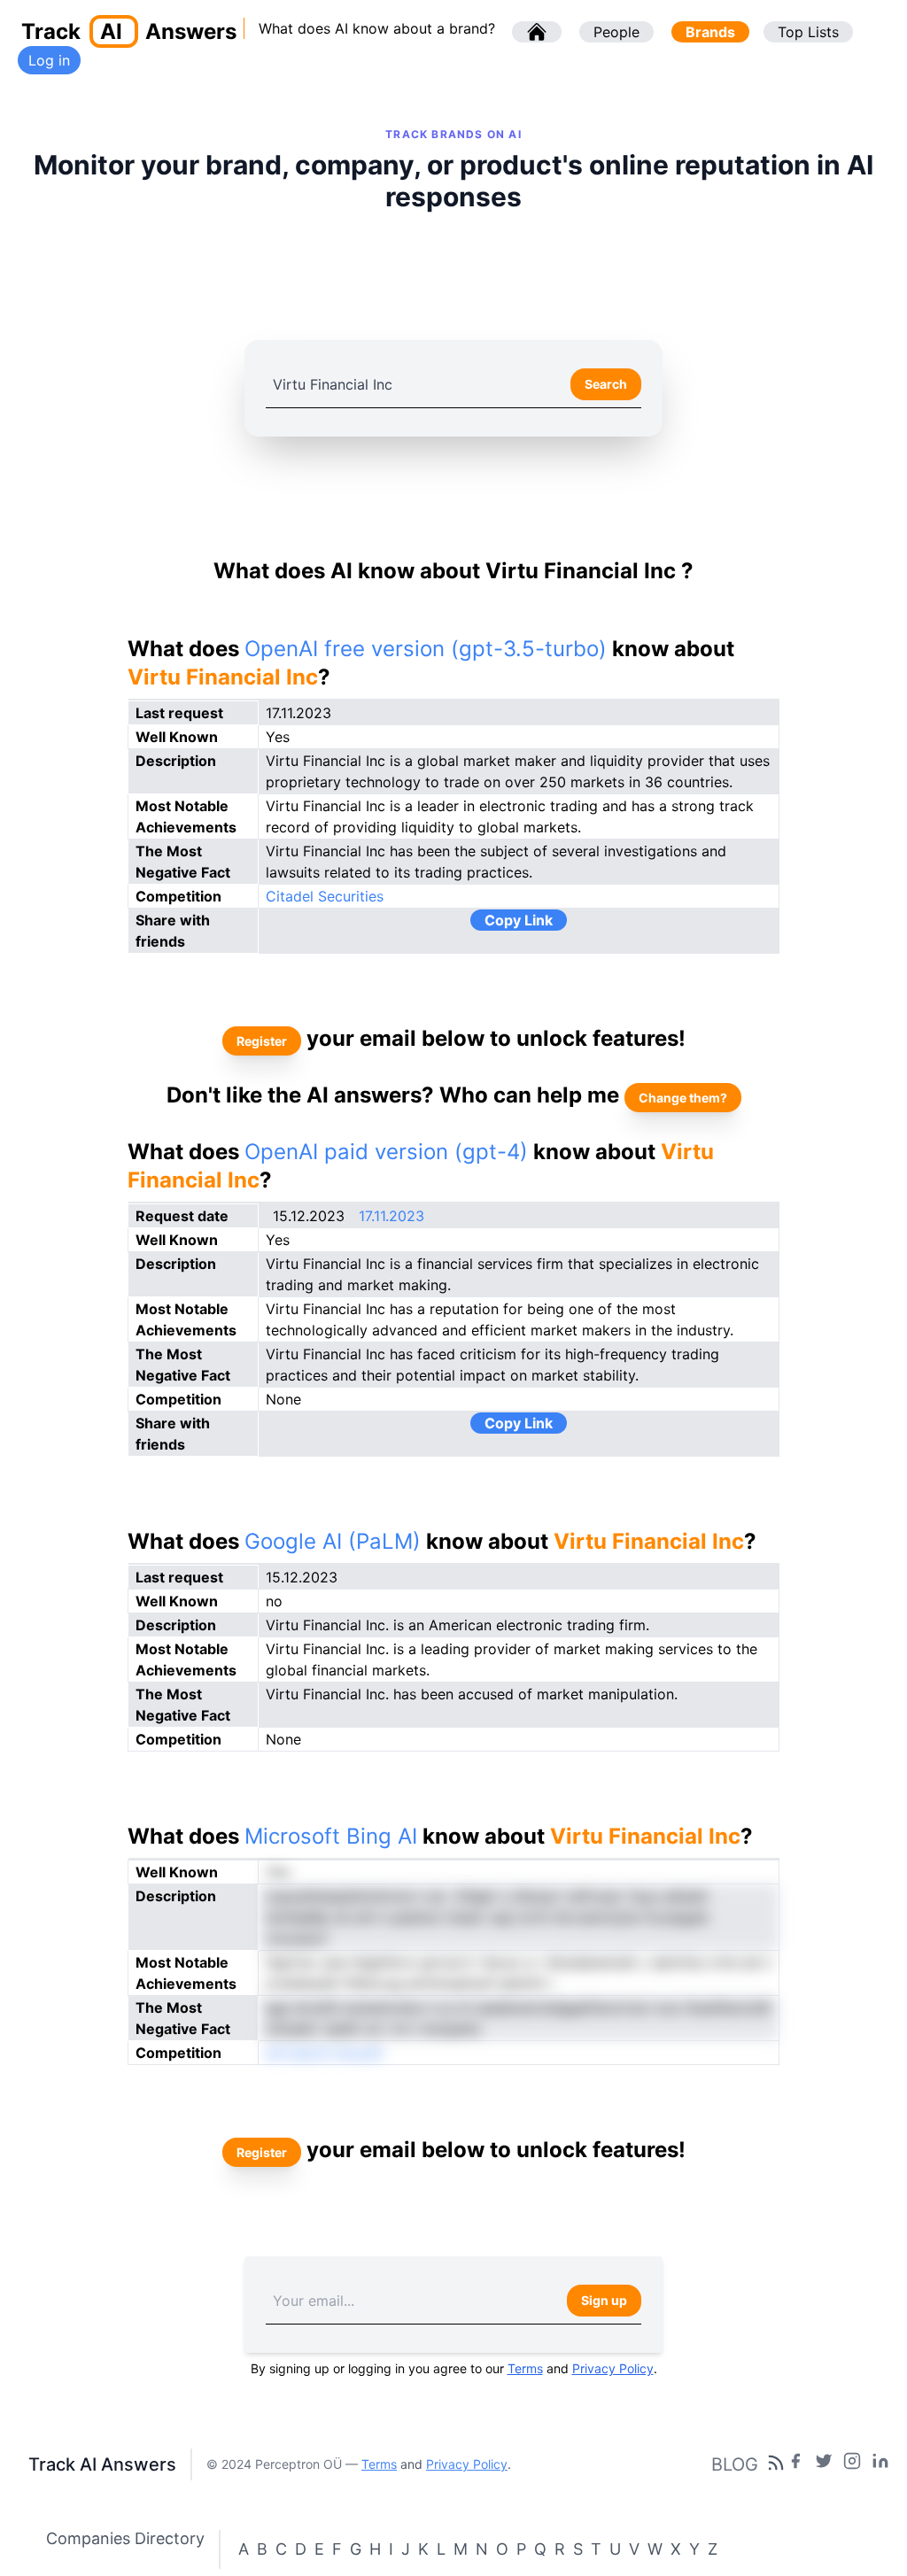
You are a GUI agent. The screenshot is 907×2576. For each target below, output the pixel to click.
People (616, 32)
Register (262, 1041)
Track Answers (129, 31)
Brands (710, 32)
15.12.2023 (309, 1216)
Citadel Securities (325, 896)
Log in (49, 60)
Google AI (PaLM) (333, 1541)
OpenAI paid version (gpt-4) (386, 1152)
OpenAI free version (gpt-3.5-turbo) (426, 649)
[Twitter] (824, 2464)
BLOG (735, 2464)
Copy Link (519, 920)
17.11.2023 (391, 1216)
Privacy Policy (613, 2368)
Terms (525, 2368)
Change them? (683, 1098)
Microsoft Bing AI (331, 1836)
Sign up (604, 2300)
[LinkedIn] (880, 2464)
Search (606, 384)
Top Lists (808, 32)
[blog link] (852, 2464)
